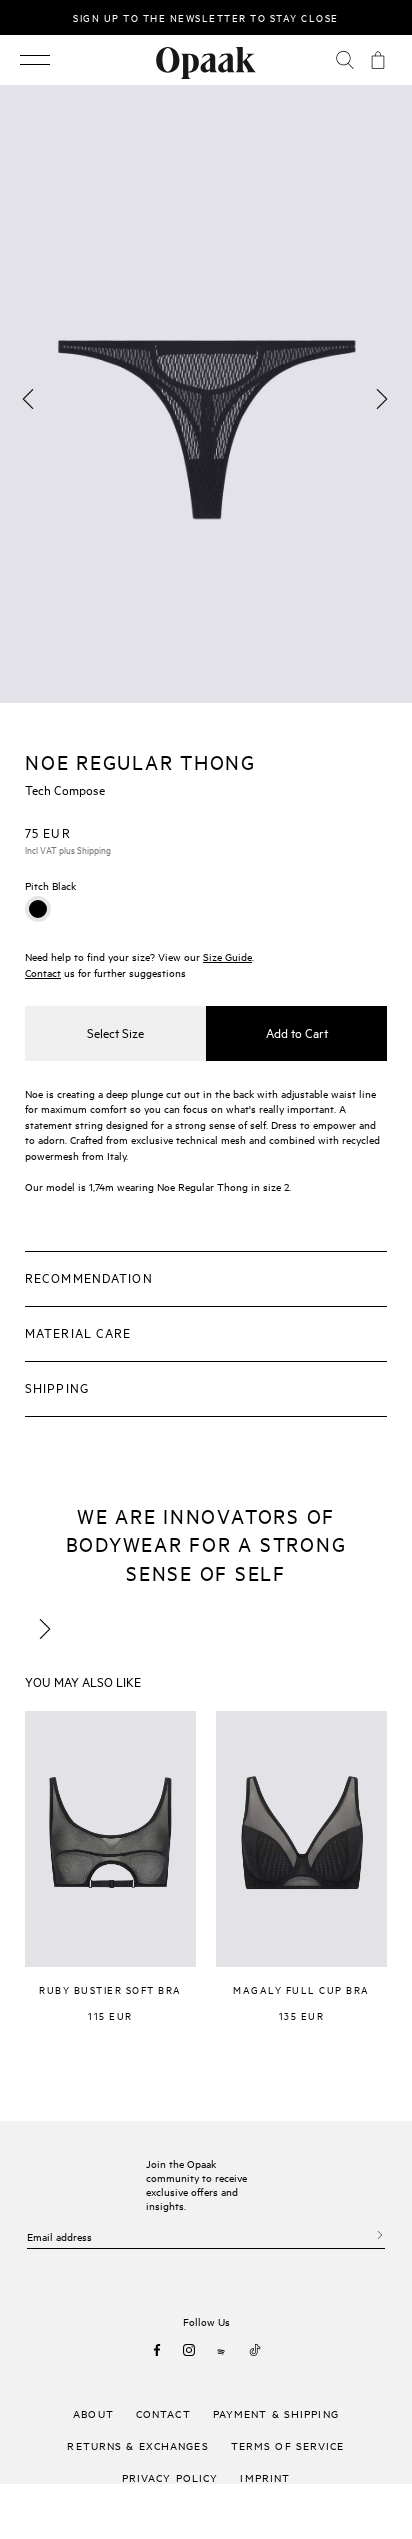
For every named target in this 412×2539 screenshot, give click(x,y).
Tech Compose (65, 789)
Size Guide (227, 956)
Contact (43, 972)
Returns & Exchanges (137, 2445)
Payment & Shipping (276, 2413)
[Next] (382, 399)
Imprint (265, 2477)
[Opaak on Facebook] (157, 2350)
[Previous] (28, 399)
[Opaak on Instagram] (189, 2350)
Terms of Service (288, 2445)
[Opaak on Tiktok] (255, 2350)
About (93, 2413)
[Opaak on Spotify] (222, 2350)
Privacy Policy (170, 2477)
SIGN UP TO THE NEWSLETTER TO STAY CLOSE (206, 17)
